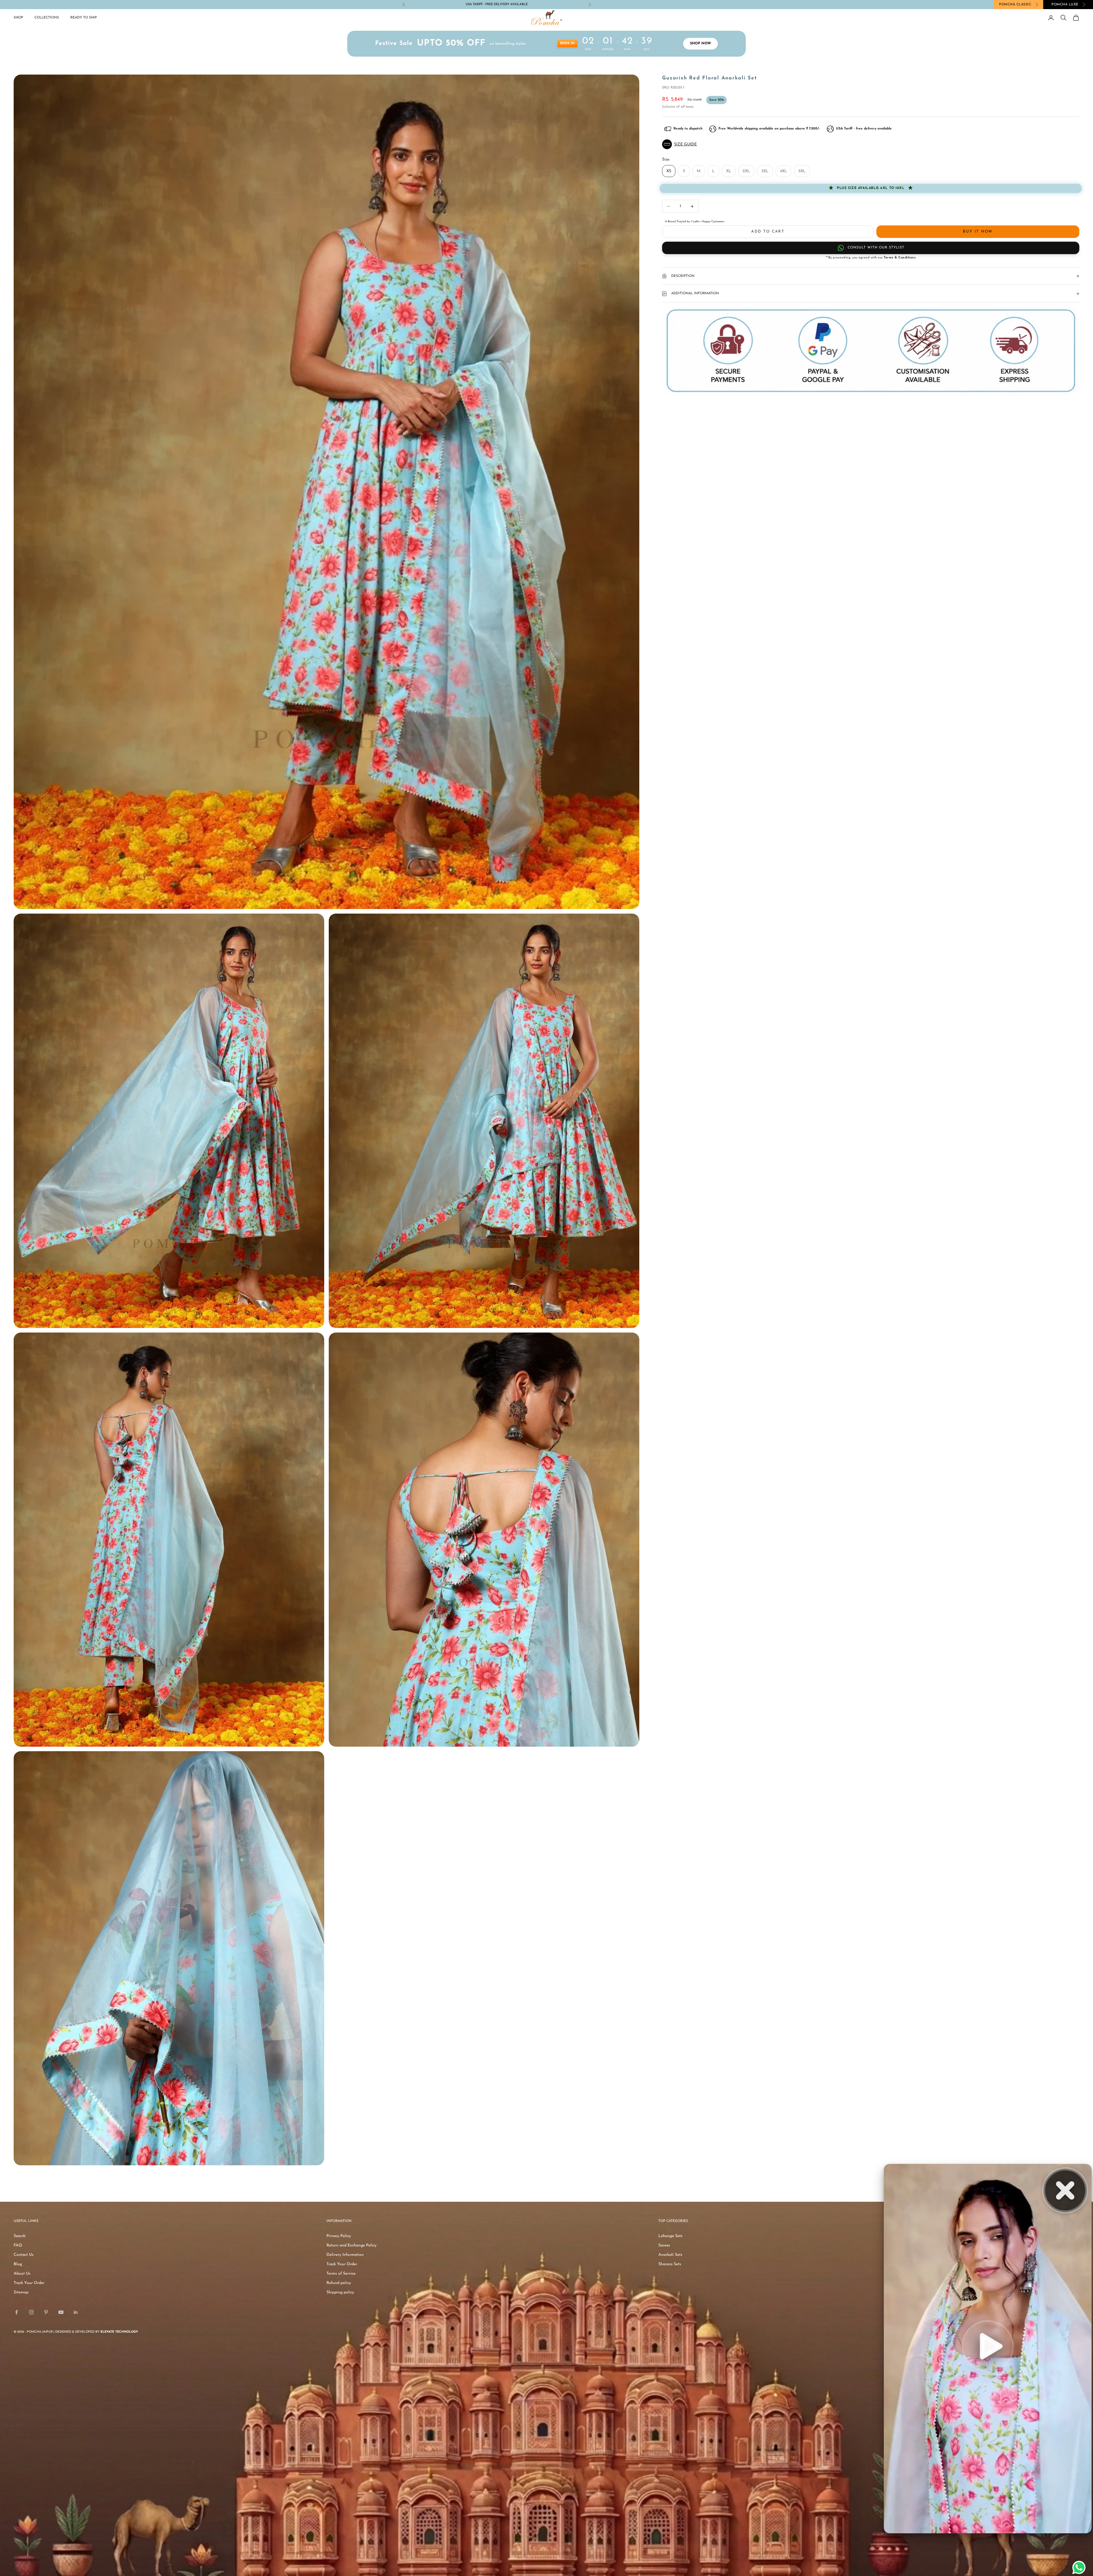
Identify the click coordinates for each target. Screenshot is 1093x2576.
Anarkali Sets (670, 2255)
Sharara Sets (670, 2264)
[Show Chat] (1080, 2567)
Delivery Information (345, 2255)
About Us (22, 2274)
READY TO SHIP (84, 18)
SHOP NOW (509, 4)
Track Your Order (29, 2283)
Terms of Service (341, 2274)
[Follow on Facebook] (17, 2312)
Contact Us (24, 2255)
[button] (871, 144)
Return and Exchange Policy (352, 2245)
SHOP (18, 18)
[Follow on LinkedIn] (76, 2312)
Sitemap (21, 2292)
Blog (18, 2264)
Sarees (664, 2245)
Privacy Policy (339, 2236)
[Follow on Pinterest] (46, 2312)
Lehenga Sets (670, 2236)
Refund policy (339, 2283)
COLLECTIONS (47, 18)
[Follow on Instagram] (31, 2312)
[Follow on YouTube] (61, 2312)
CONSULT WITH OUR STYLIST (876, 248)
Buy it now (978, 232)
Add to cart (768, 232)
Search (20, 2236)
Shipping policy (340, 2292)
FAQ (18, 2245)
